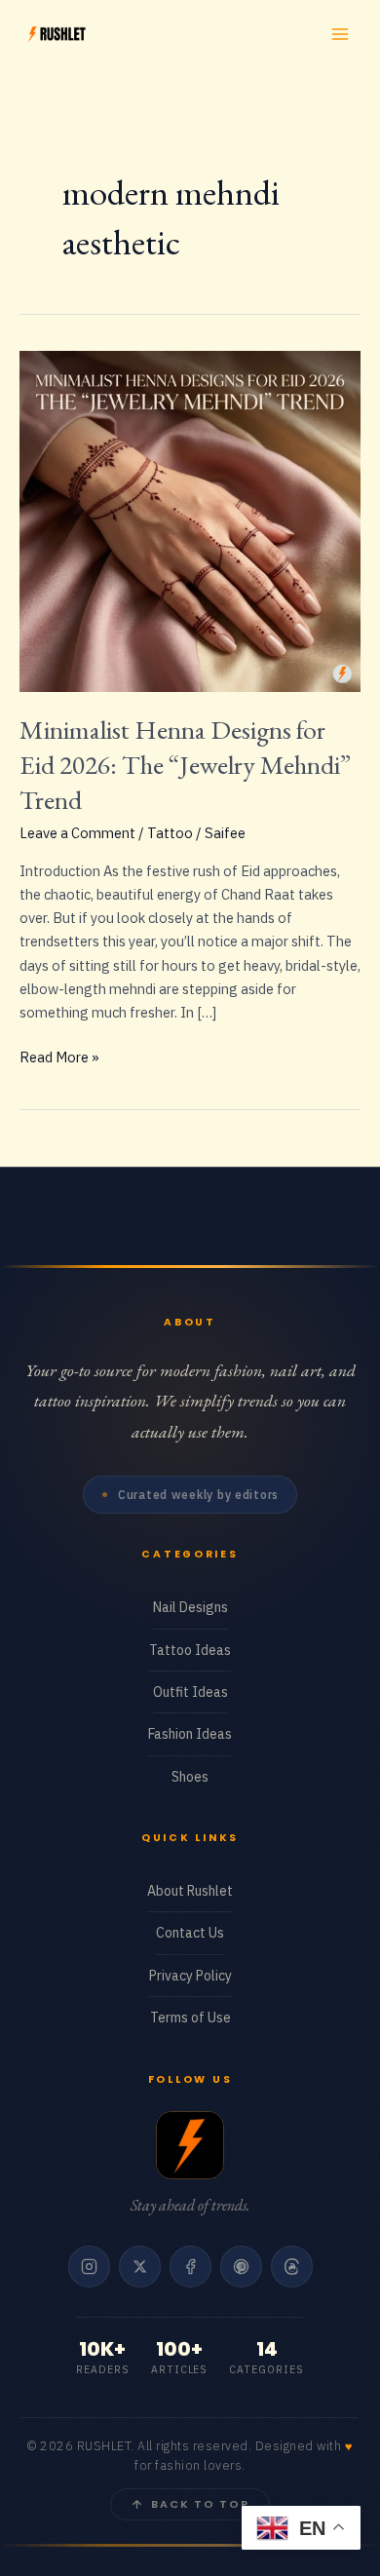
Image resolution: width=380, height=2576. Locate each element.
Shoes (190, 1777)
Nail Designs (190, 1607)
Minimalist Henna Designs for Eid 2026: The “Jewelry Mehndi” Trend (185, 764)
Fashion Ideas (190, 1734)
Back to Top (200, 2504)
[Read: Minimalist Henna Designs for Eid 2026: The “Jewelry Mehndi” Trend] (190, 519)
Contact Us (190, 1933)
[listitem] (89, 2267)
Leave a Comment (77, 833)
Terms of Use (190, 2018)
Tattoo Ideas (190, 1650)
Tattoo (170, 833)
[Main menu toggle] (340, 34)
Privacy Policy (190, 1976)
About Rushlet (190, 1891)
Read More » (59, 1058)
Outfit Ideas (190, 1692)
